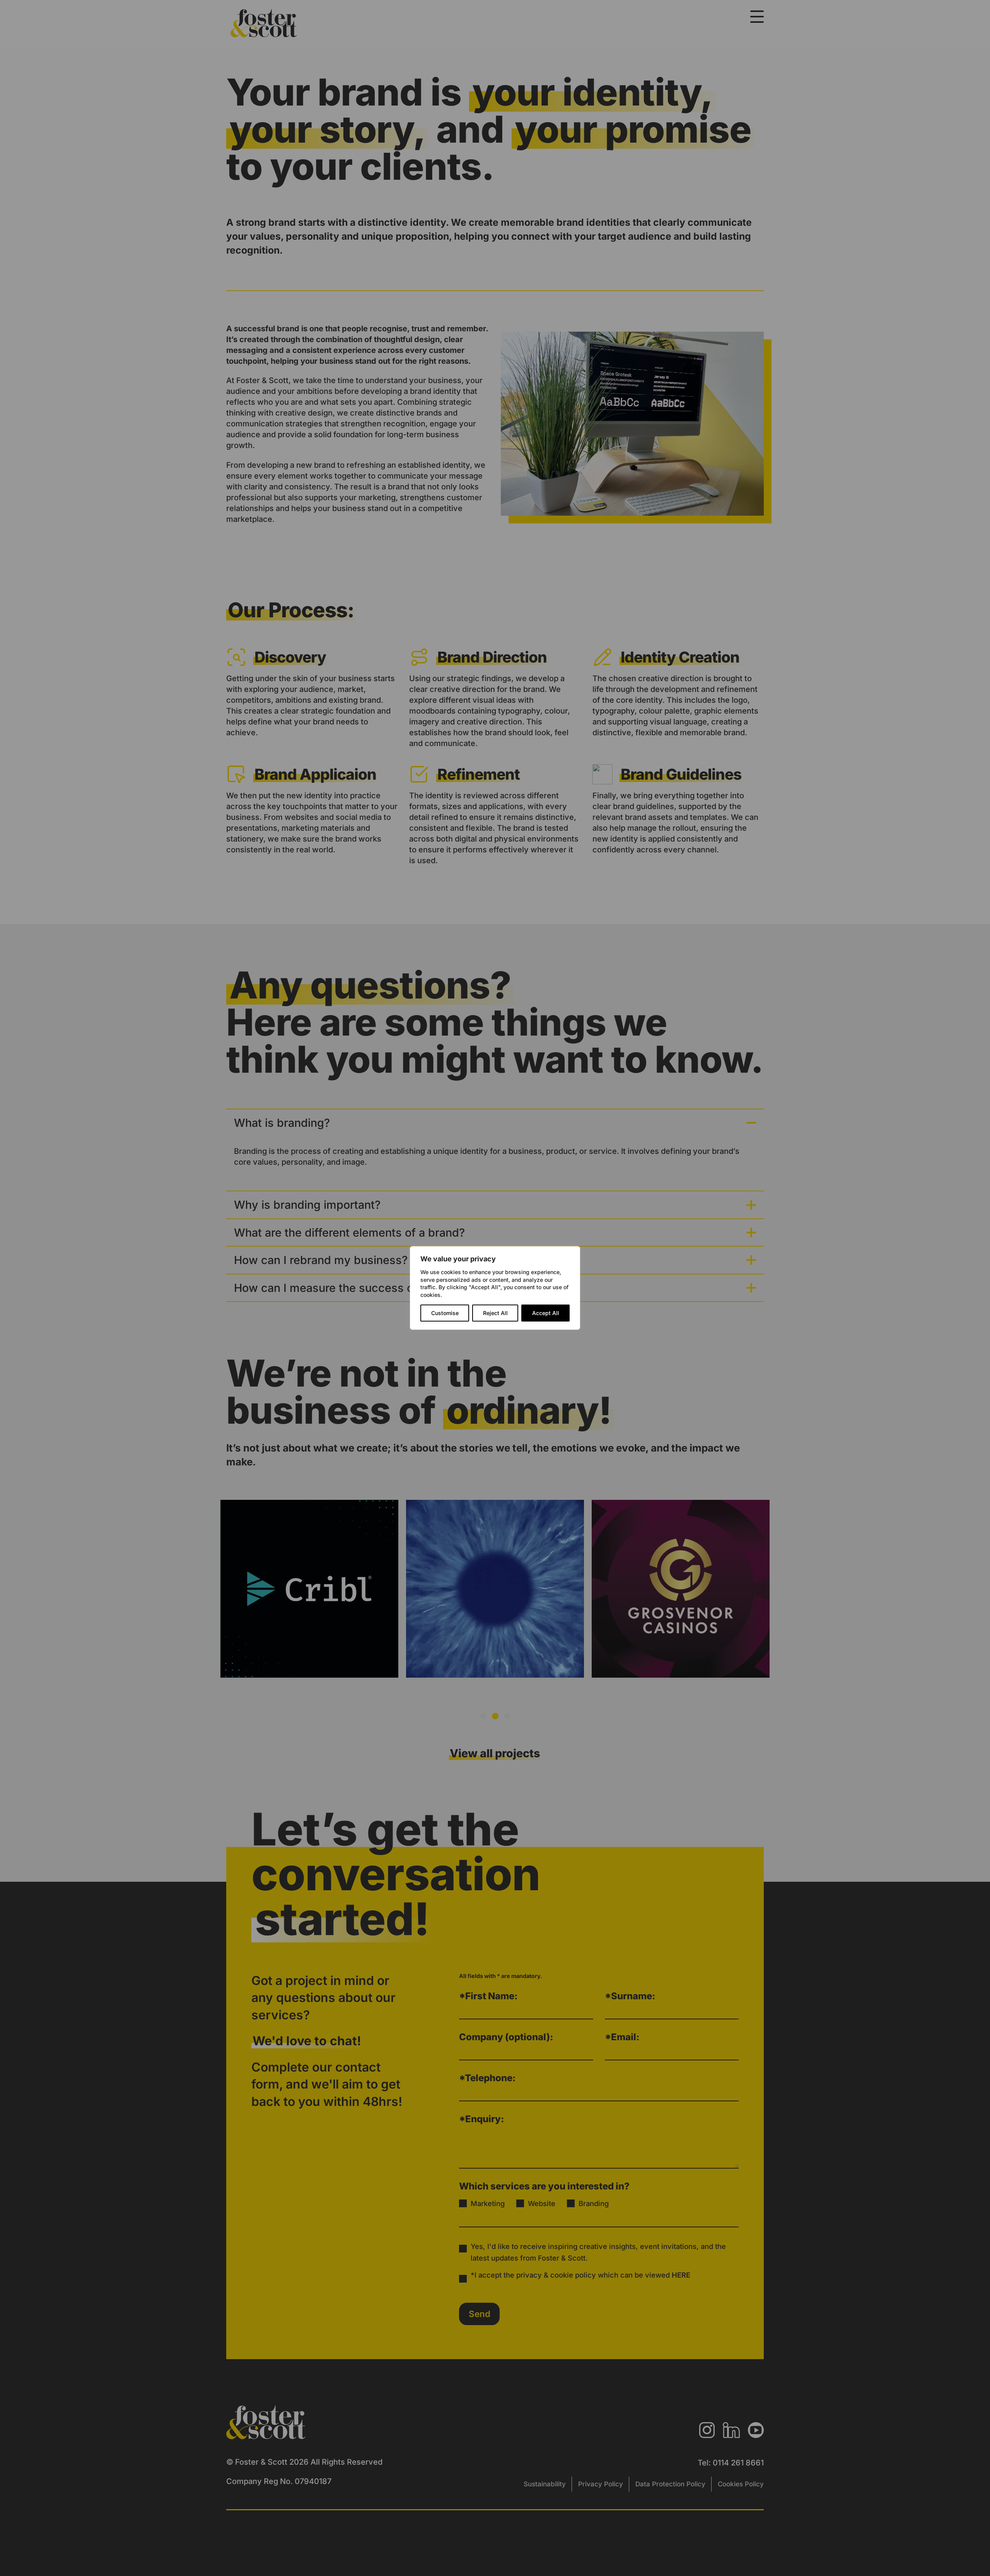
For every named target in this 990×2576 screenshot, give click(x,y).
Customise (445, 1313)
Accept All (546, 1313)
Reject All (495, 1313)
